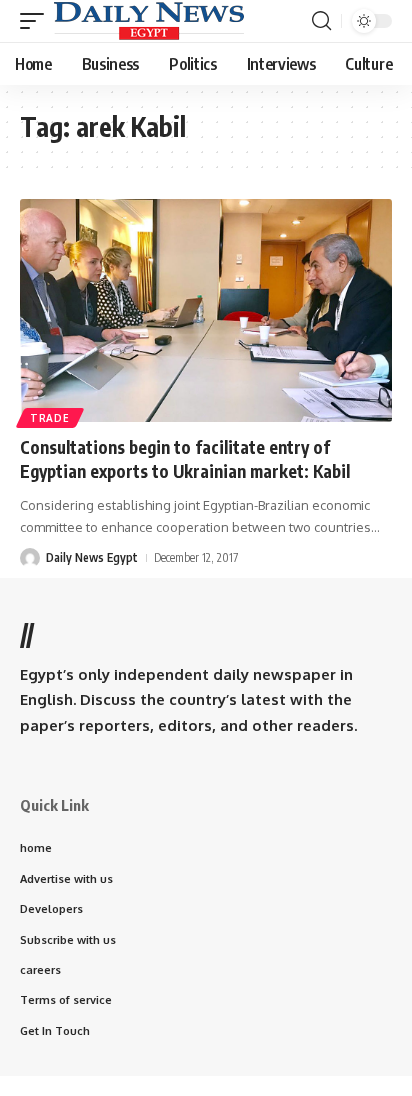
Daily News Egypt (92, 557)
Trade (50, 418)
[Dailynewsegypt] (149, 21)
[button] (37, 21)
